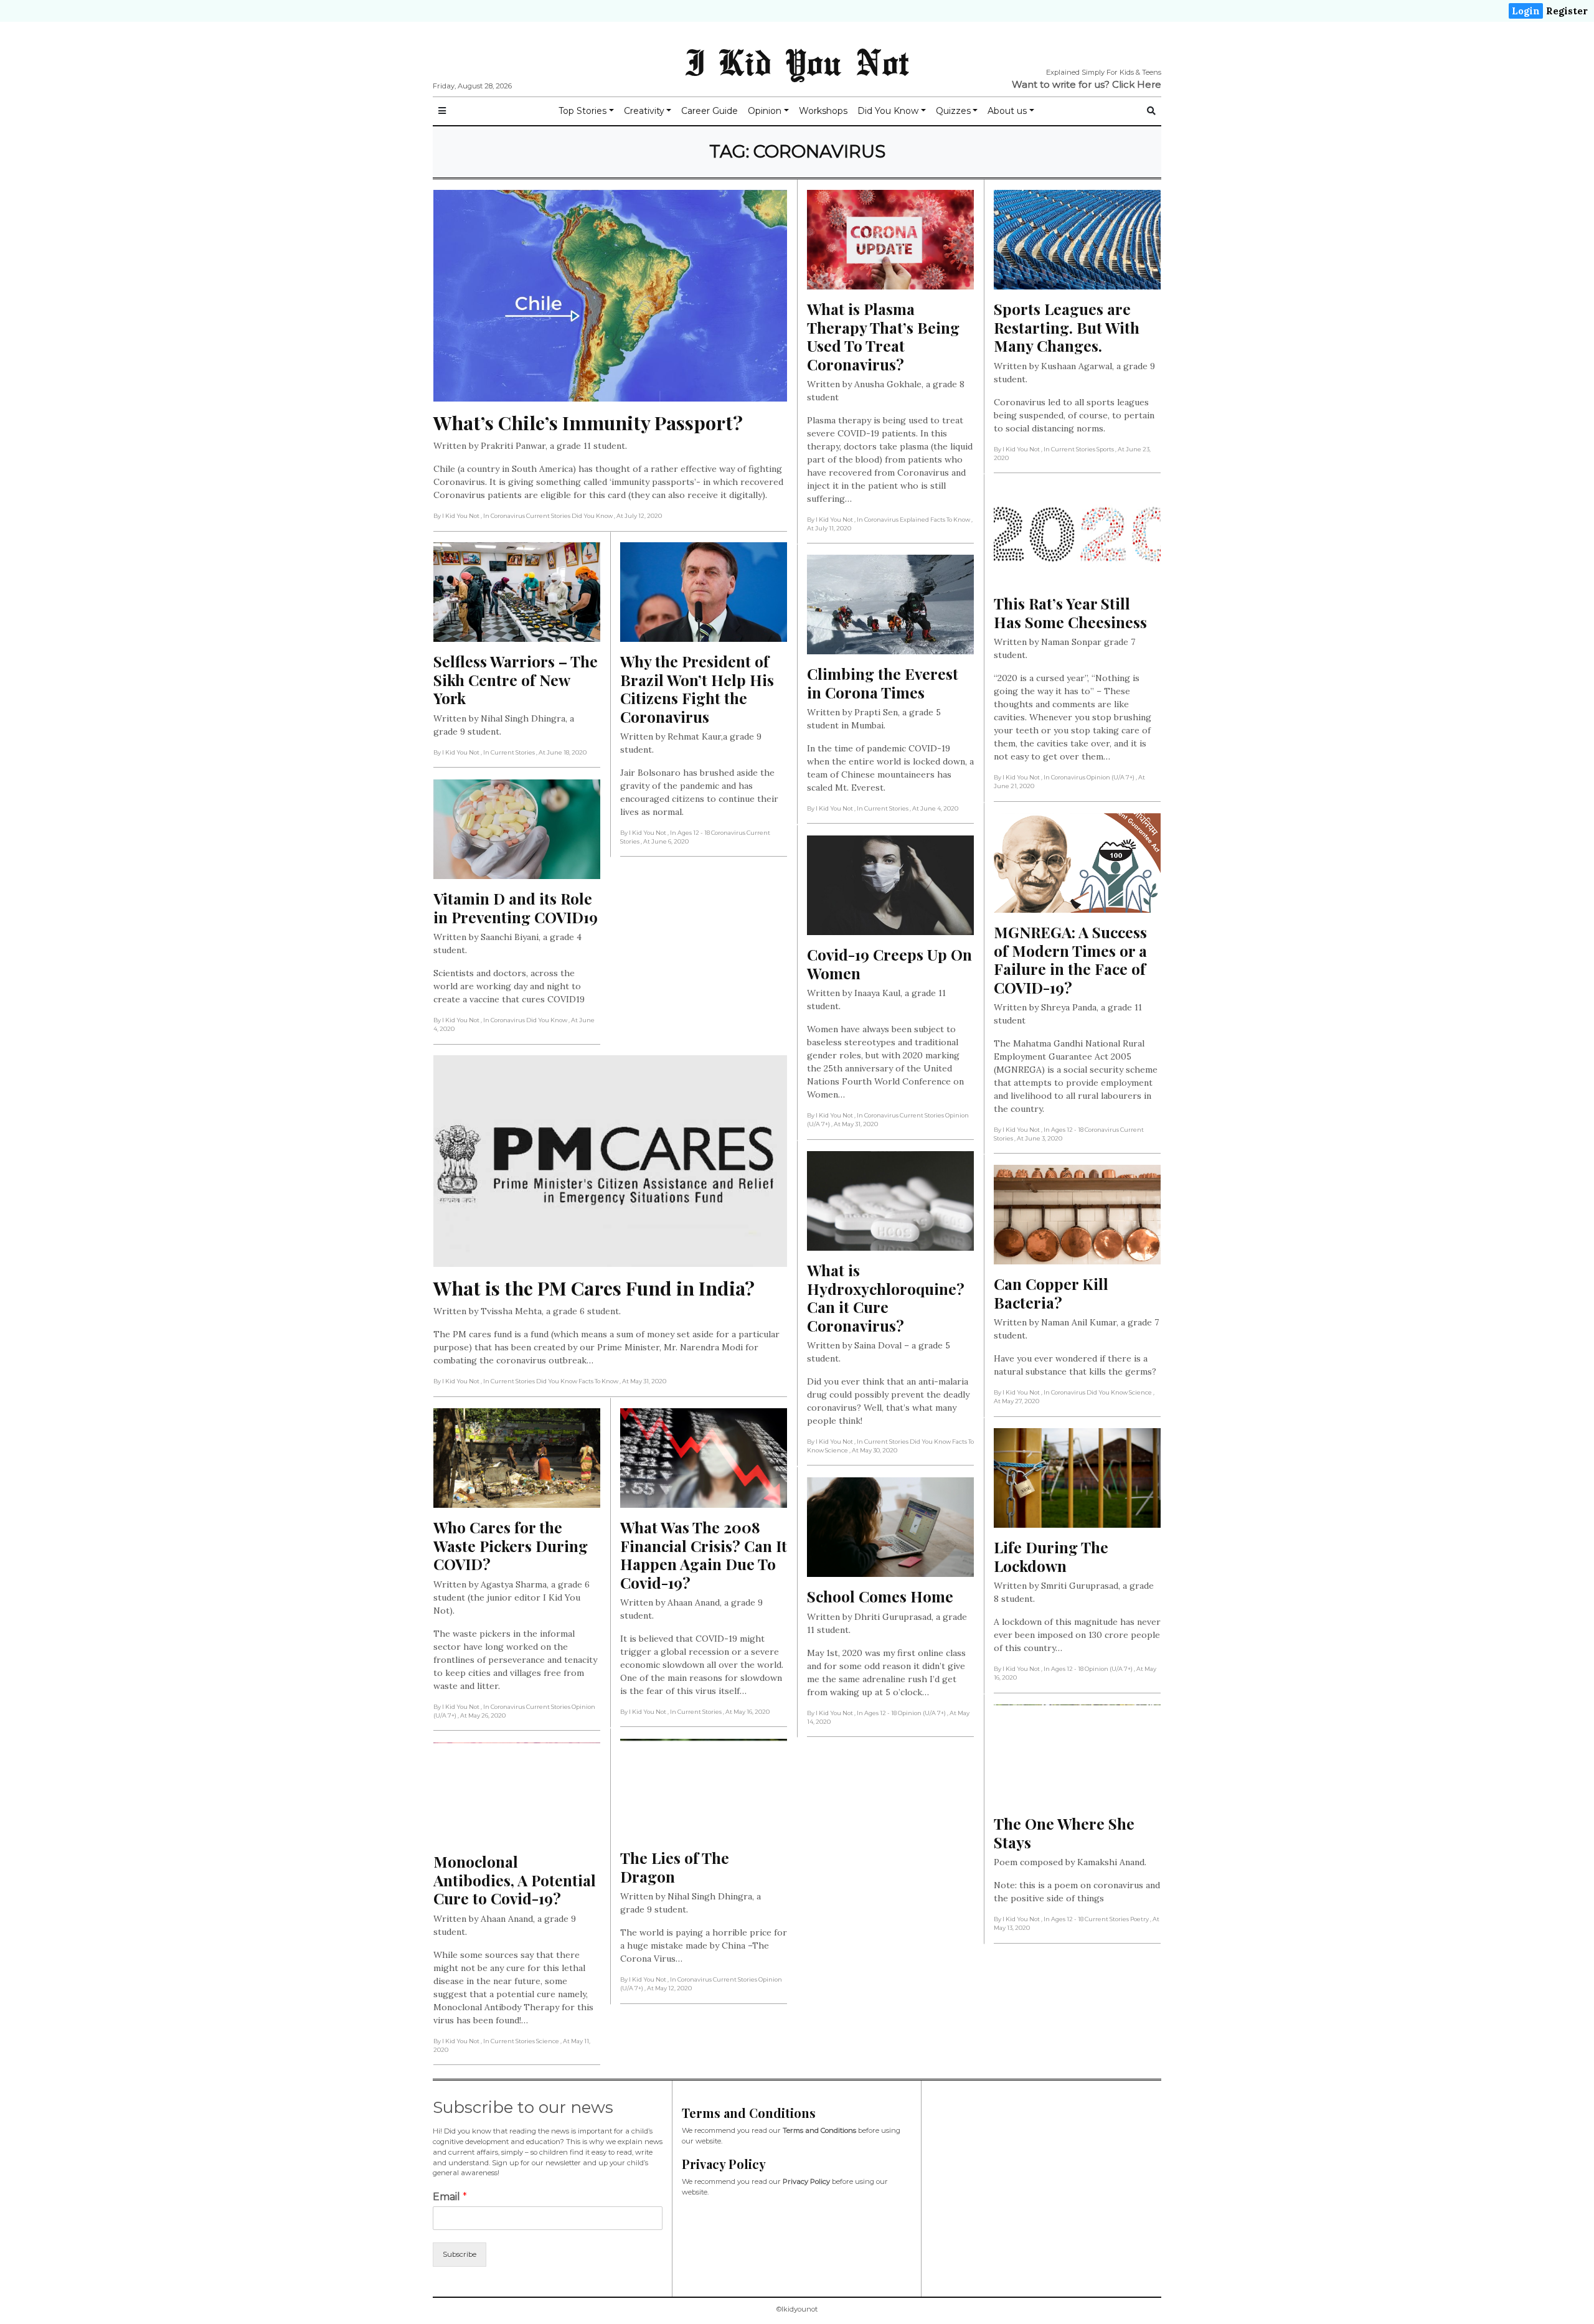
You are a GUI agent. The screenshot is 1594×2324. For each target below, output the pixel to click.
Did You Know (888, 111)
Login (1526, 11)
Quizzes (953, 111)
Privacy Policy (806, 2181)
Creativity (644, 111)
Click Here (1137, 84)
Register (1567, 11)
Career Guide (710, 111)
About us (1007, 111)
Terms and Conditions (819, 2130)
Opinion (765, 111)
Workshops (823, 111)
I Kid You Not (797, 62)
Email (450, 2197)
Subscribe (460, 2254)
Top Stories (582, 111)
